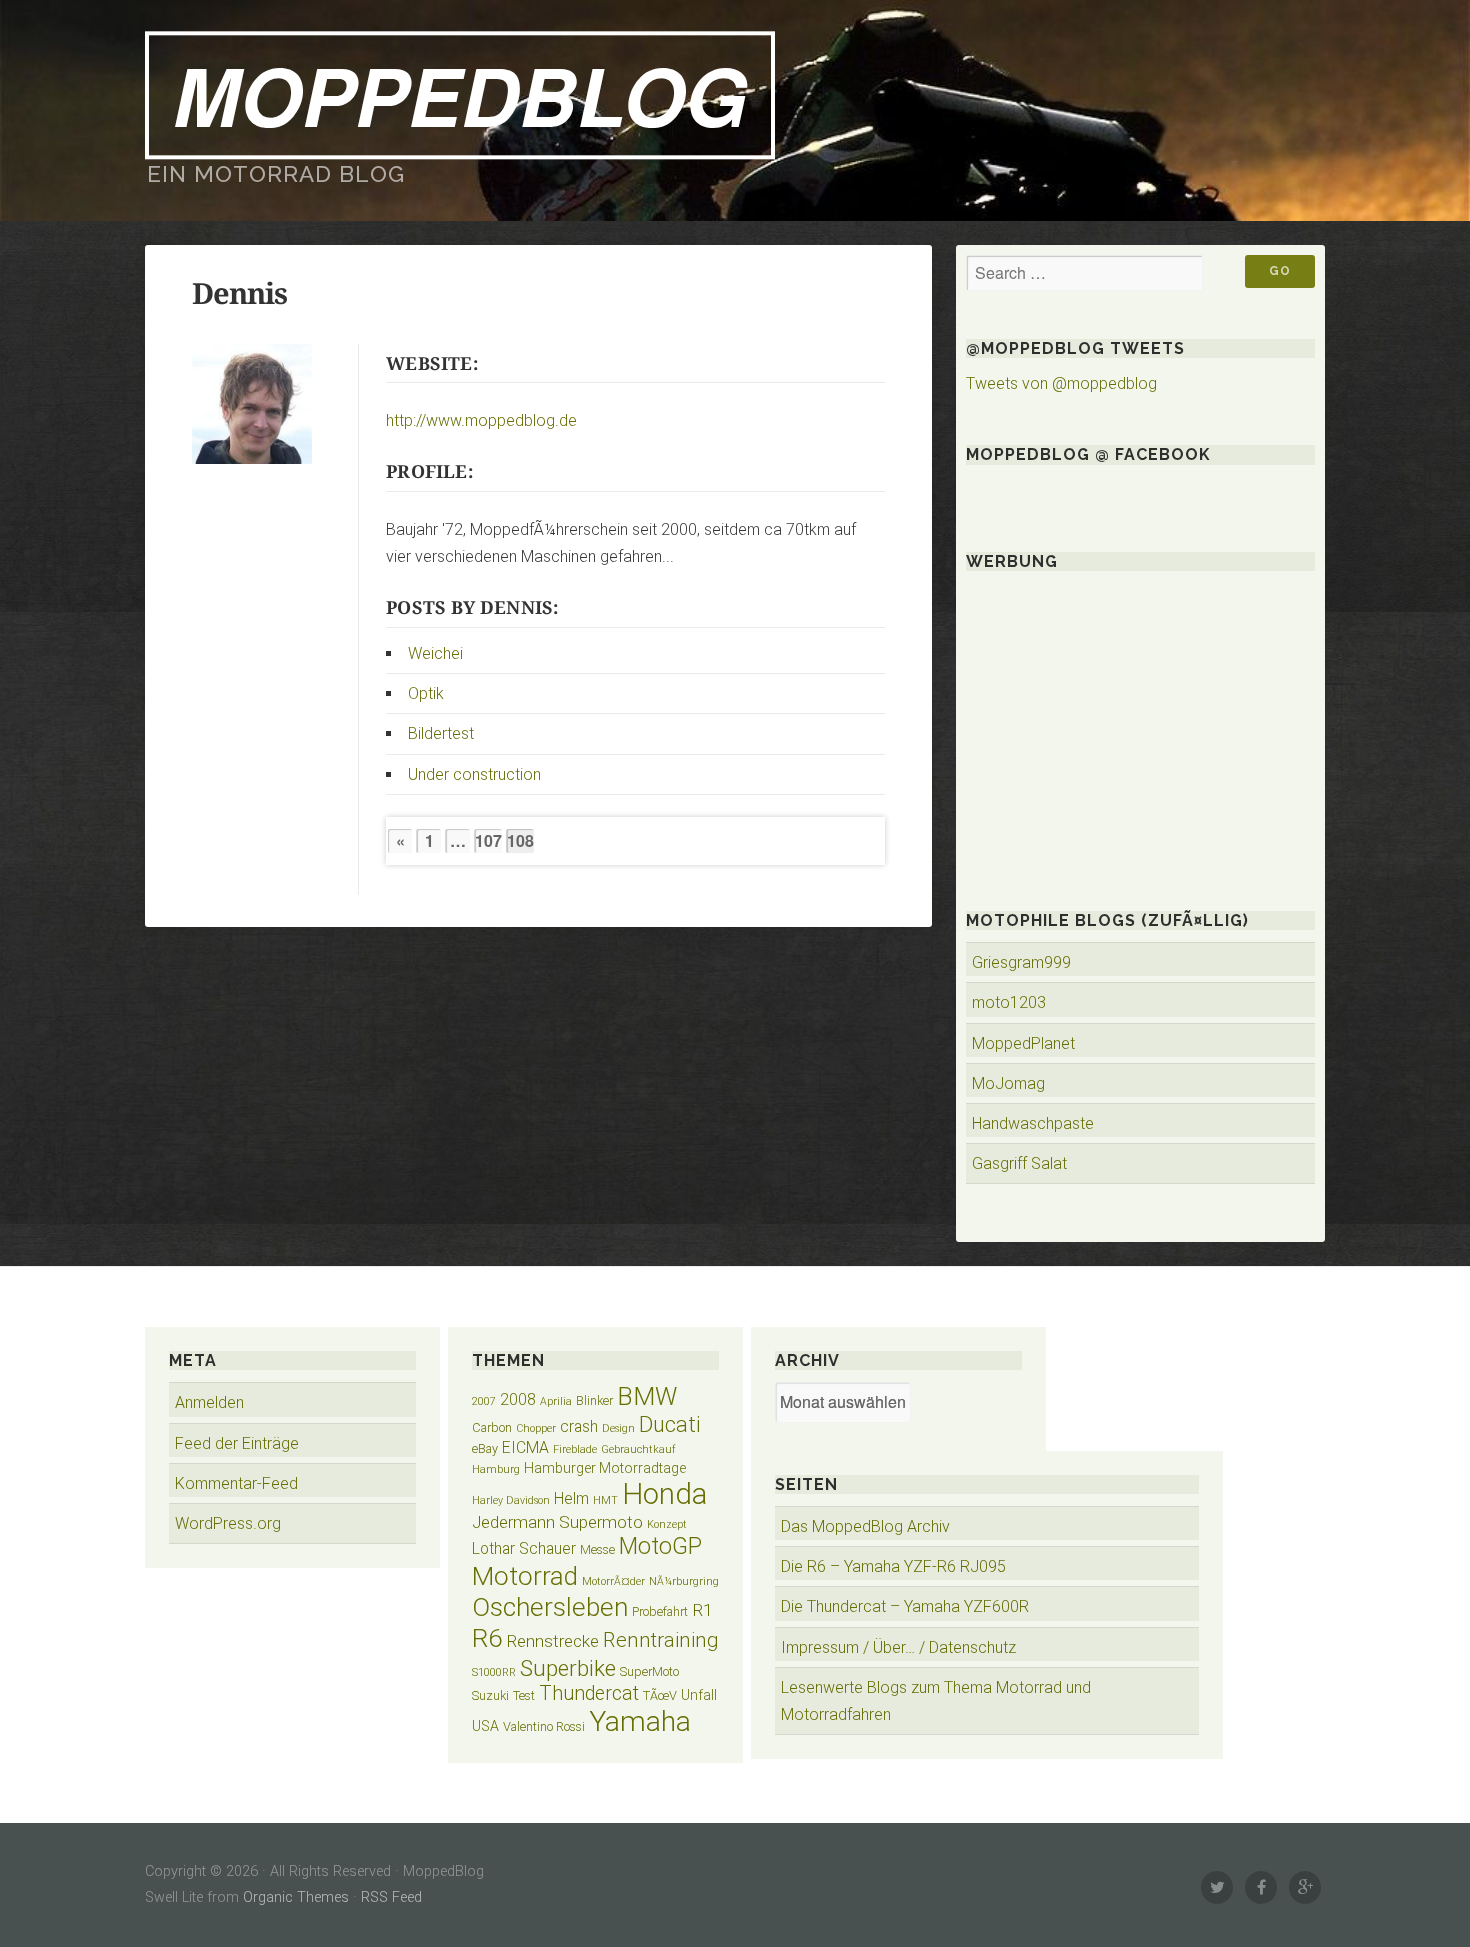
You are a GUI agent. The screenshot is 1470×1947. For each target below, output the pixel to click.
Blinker (594, 1400)
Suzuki (490, 1695)
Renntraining (661, 1640)
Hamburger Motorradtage (605, 1468)
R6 (487, 1638)
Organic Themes (296, 1897)
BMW (647, 1396)
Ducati (670, 1424)
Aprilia (556, 1401)
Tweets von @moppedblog (1061, 383)
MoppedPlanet (1023, 1043)
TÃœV (660, 1695)
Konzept (667, 1524)
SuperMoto (649, 1671)
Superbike (568, 1668)
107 (488, 840)
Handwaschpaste (1033, 1123)
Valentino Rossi (544, 1726)
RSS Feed (391, 1897)
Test (524, 1695)
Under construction (474, 774)
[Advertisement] (1140, 723)
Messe (597, 1549)
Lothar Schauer (524, 1548)
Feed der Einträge (237, 1443)
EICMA (525, 1447)
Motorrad (525, 1576)
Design (618, 1428)
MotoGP (660, 1546)
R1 (702, 1610)
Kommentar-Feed (236, 1483)
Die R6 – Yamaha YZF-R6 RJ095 (893, 1566)
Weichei (435, 653)
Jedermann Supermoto (557, 1522)
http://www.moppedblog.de (481, 420)
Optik (426, 693)
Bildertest (441, 733)
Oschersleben (550, 1607)
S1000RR (494, 1672)
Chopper (536, 1428)
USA (485, 1726)
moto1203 (1009, 1002)
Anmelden (209, 1402)
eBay (485, 1448)
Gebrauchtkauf (638, 1449)
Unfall (699, 1695)
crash (579, 1426)
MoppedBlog (460, 94)
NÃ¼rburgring (684, 1581)
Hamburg (496, 1469)
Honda (664, 1494)
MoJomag (1008, 1083)
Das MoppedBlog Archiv (865, 1526)
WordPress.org (228, 1523)
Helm (571, 1498)
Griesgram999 (1021, 962)
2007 (484, 1401)
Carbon (492, 1427)
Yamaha (640, 1721)
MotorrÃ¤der (613, 1581)
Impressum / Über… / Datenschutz (898, 1647)
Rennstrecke (552, 1641)
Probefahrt (660, 1611)
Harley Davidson (511, 1500)
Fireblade (575, 1449)
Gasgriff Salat (1019, 1163)
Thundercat (589, 1693)
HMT (605, 1500)
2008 (518, 1399)
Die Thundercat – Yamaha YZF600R (905, 1606)
